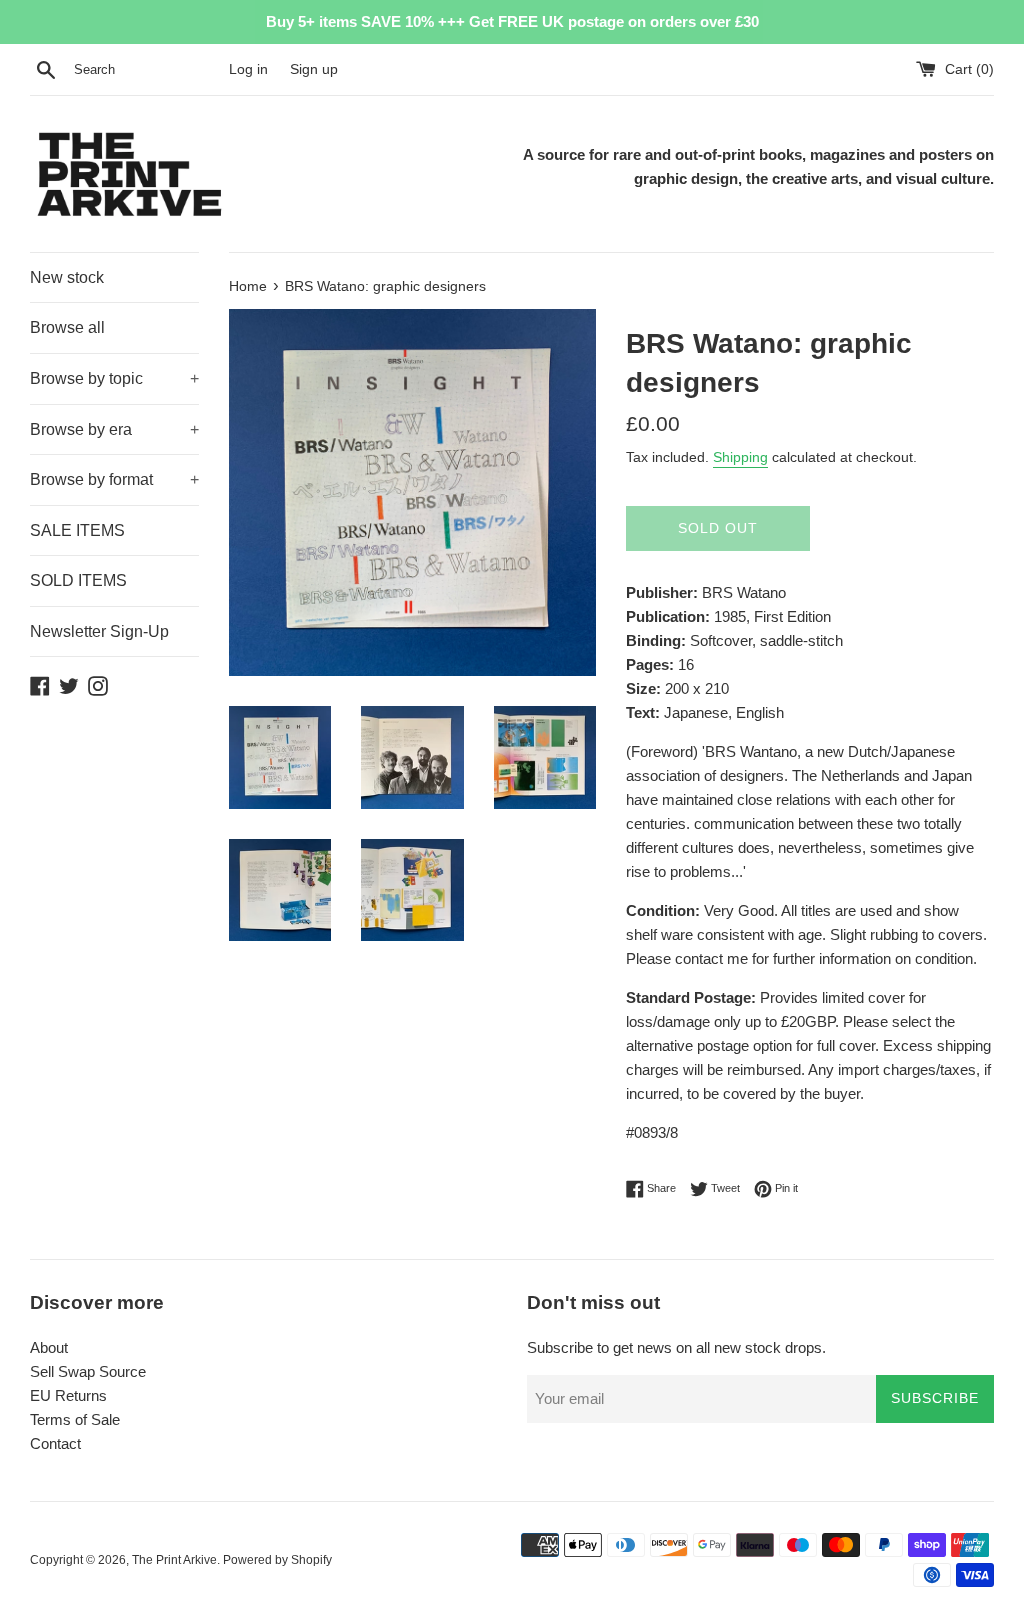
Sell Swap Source (88, 1371)
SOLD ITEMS (78, 580)
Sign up (314, 69)
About (49, 1347)
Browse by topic (114, 378)
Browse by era (114, 429)
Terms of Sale (75, 1419)
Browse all (67, 327)
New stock (67, 277)
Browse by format (114, 479)
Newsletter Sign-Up (99, 631)
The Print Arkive (174, 1560)
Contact (55, 1443)
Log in (248, 69)
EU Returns (68, 1395)
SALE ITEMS (77, 530)
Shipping (740, 457)
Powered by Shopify (277, 1560)
